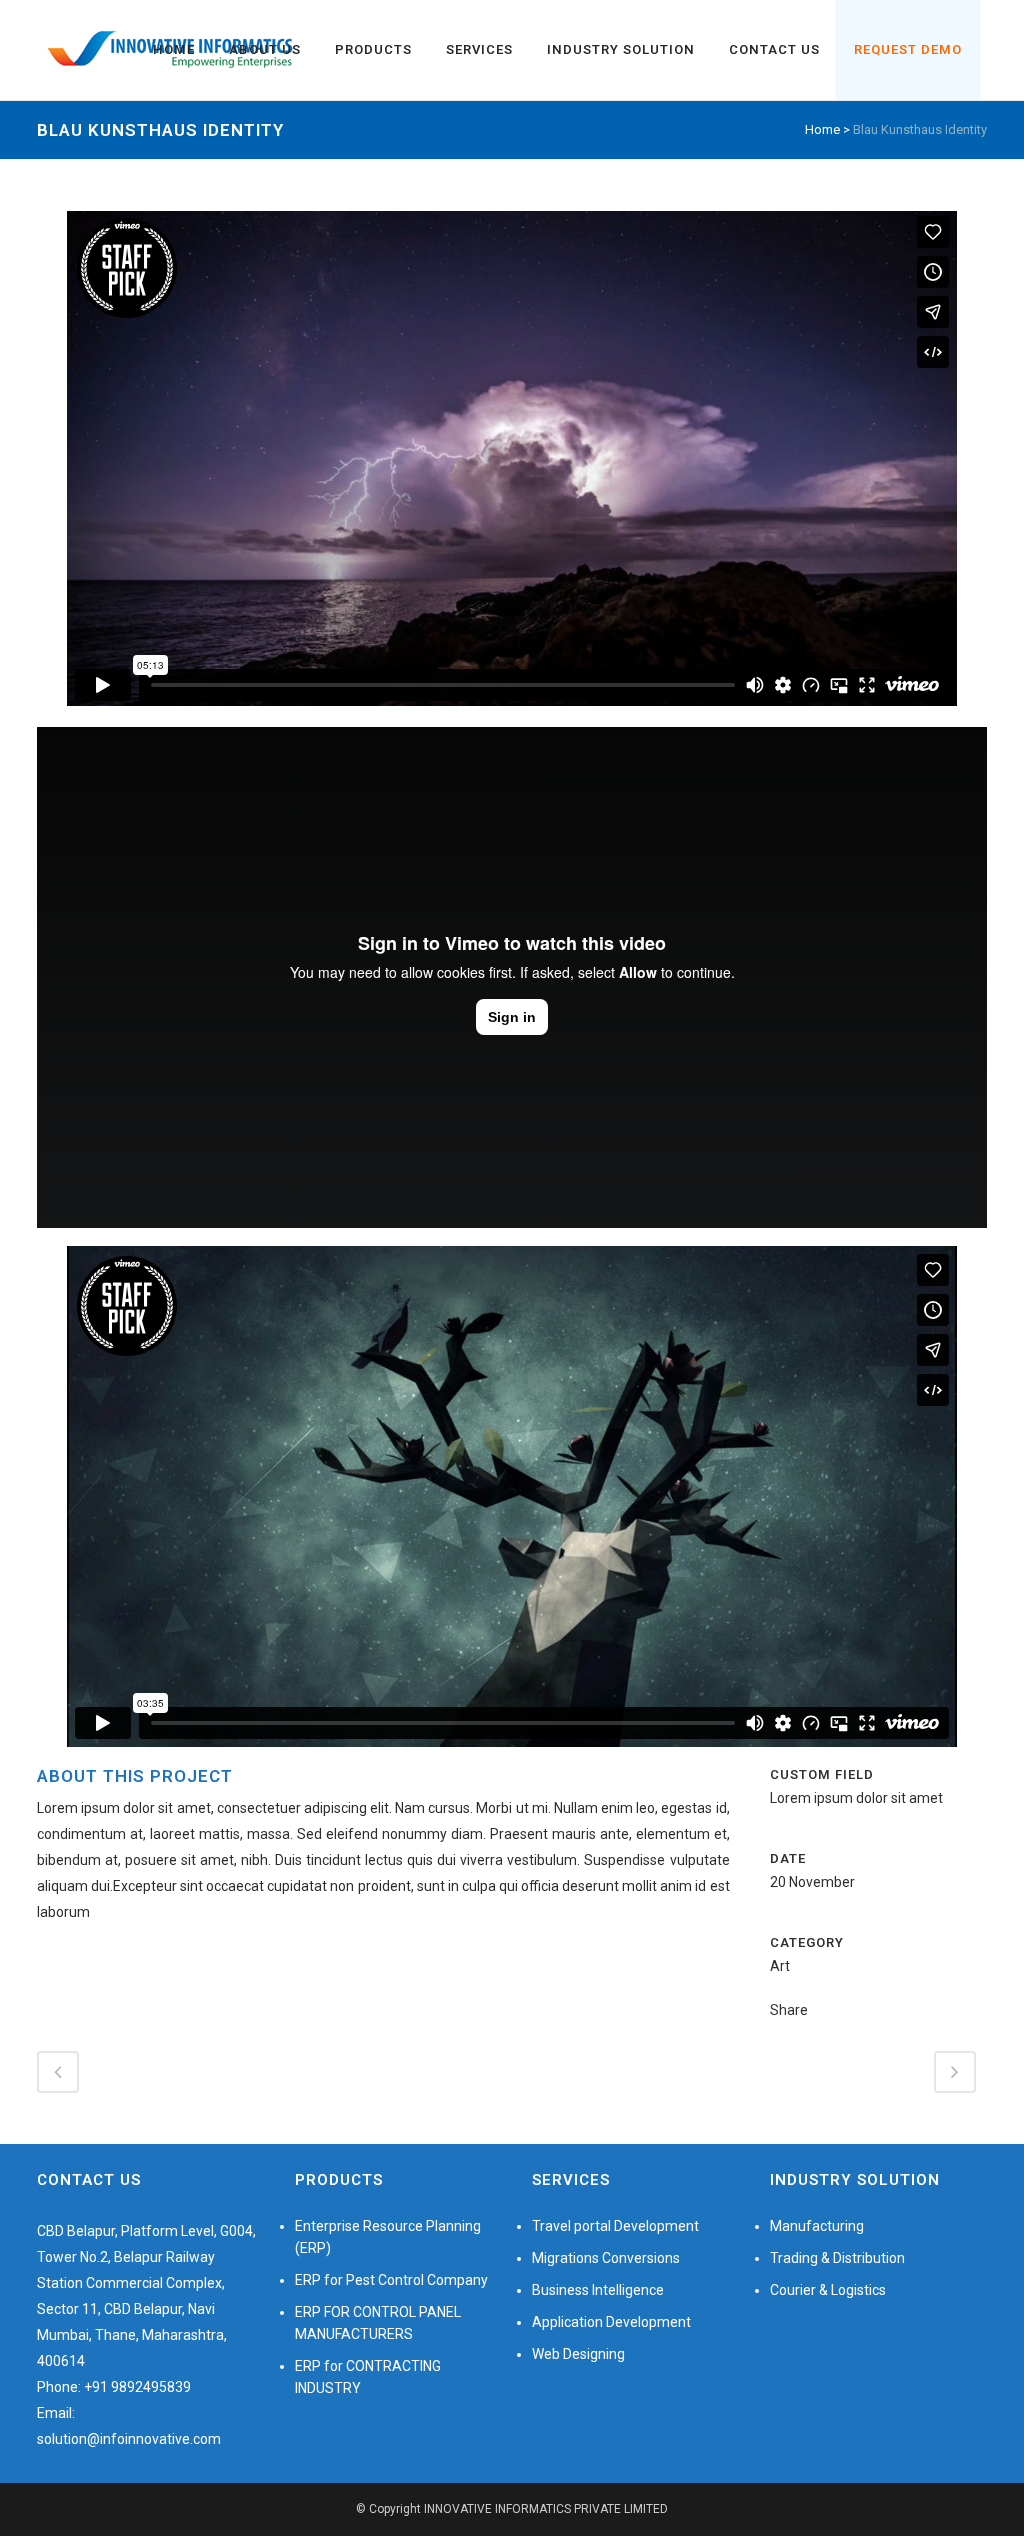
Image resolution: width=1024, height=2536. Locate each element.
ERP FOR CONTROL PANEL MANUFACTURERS (378, 2323)
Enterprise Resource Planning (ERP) (388, 2237)
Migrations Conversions (606, 2258)
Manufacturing (817, 2226)
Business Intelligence (598, 2290)
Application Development (611, 2322)
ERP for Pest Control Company (391, 2280)
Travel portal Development (615, 2226)
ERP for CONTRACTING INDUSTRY (368, 2377)
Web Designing (578, 2354)
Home (822, 129)
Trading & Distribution (837, 2258)
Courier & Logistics (828, 2290)
